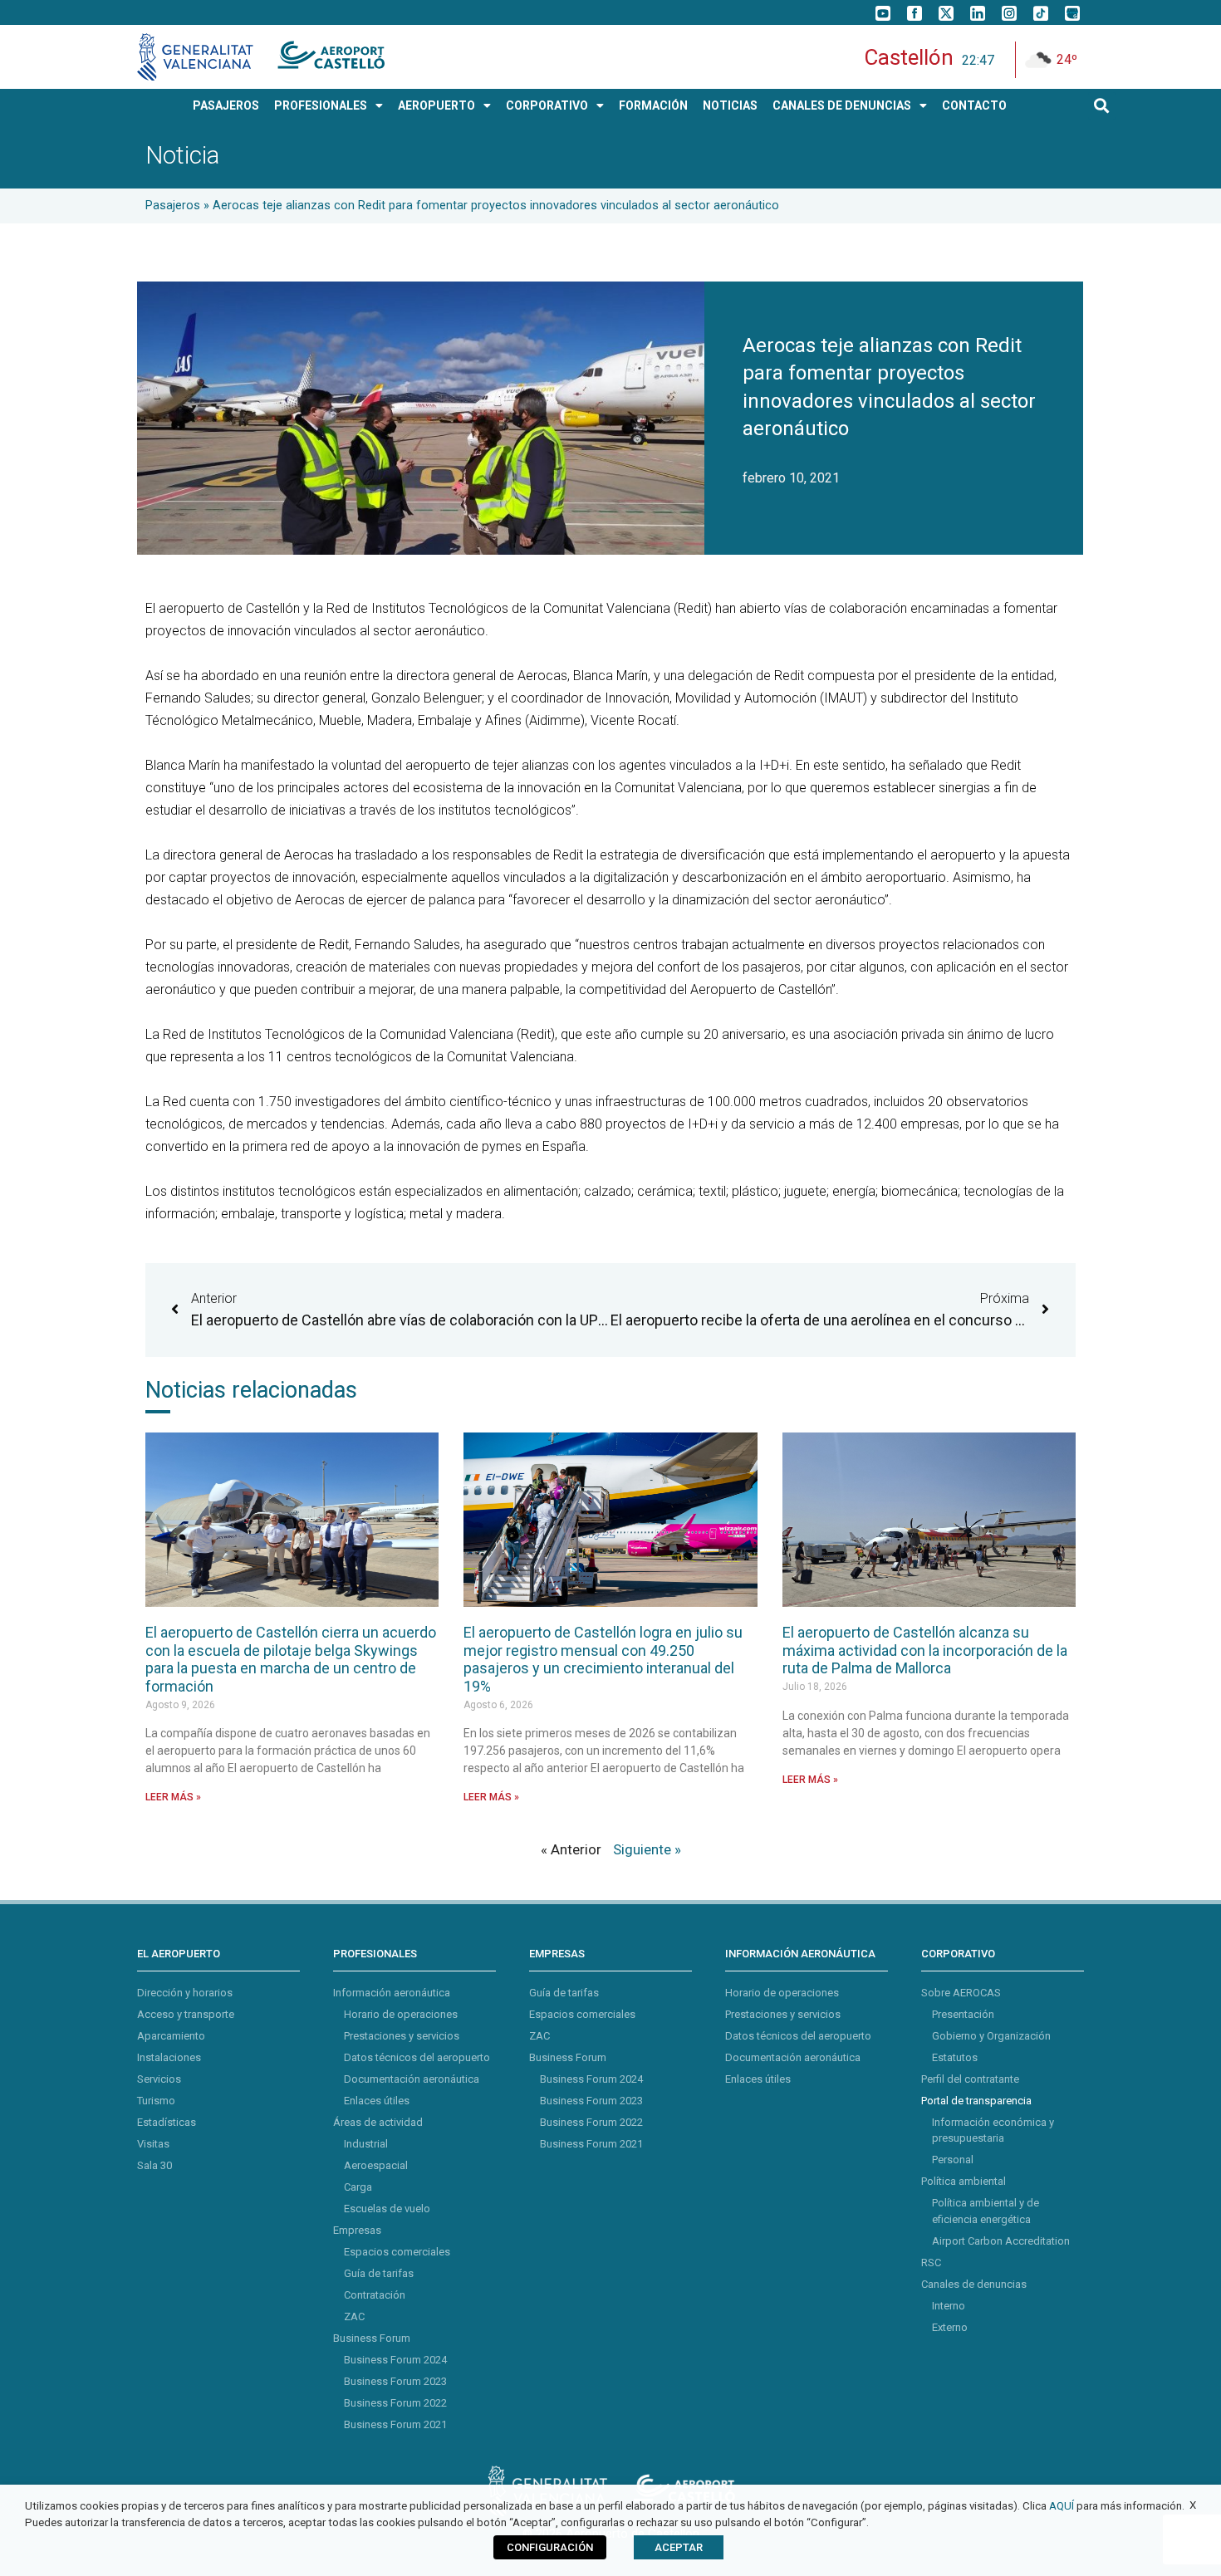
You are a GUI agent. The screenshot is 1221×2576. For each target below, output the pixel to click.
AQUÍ (1062, 2506)
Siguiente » (647, 1849)
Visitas (153, 2144)
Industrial (366, 2144)
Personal (953, 2160)
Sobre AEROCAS (961, 1993)
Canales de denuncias (974, 2284)
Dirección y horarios (185, 1993)
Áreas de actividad (378, 2122)
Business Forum (372, 2338)
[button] (1102, 106)
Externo (950, 2327)
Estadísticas (167, 2122)
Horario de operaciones (401, 2014)
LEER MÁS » (173, 1797)
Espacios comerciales (397, 2252)
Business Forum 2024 (395, 2360)
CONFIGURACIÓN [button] (550, 2547)
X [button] (1193, 2505)
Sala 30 (154, 2165)
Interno (949, 2306)
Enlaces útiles (377, 2101)
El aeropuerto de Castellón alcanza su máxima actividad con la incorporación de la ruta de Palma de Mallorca (925, 1650)
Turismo (156, 2101)
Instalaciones (169, 2057)
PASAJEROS (226, 105)
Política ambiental (964, 2181)
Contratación (375, 2295)
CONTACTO (974, 105)
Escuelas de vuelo (387, 2209)
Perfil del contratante (970, 2079)
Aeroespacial (376, 2165)
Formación (653, 105)
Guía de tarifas (379, 2273)
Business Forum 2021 (395, 2424)
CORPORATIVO (547, 105)
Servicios (159, 2079)
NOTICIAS (730, 105)
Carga (358, 2187)
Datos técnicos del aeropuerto (417, 2057)
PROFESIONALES (321, 105)
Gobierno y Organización (991, 2036)
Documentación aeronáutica (412, 2079)
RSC (931, 2263)
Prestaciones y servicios (402, 2036)
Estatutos (955, 2057)
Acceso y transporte (186, 2014)
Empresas (357, 2230)
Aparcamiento (171, 2036)
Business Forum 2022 (395, 2403)
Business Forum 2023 (395, 2381)
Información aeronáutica (392, 1993)
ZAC (354, 2316)
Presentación (963, 2014)
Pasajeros (173, 206)
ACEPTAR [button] (679, 2547)
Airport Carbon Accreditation (1001, 2241)
